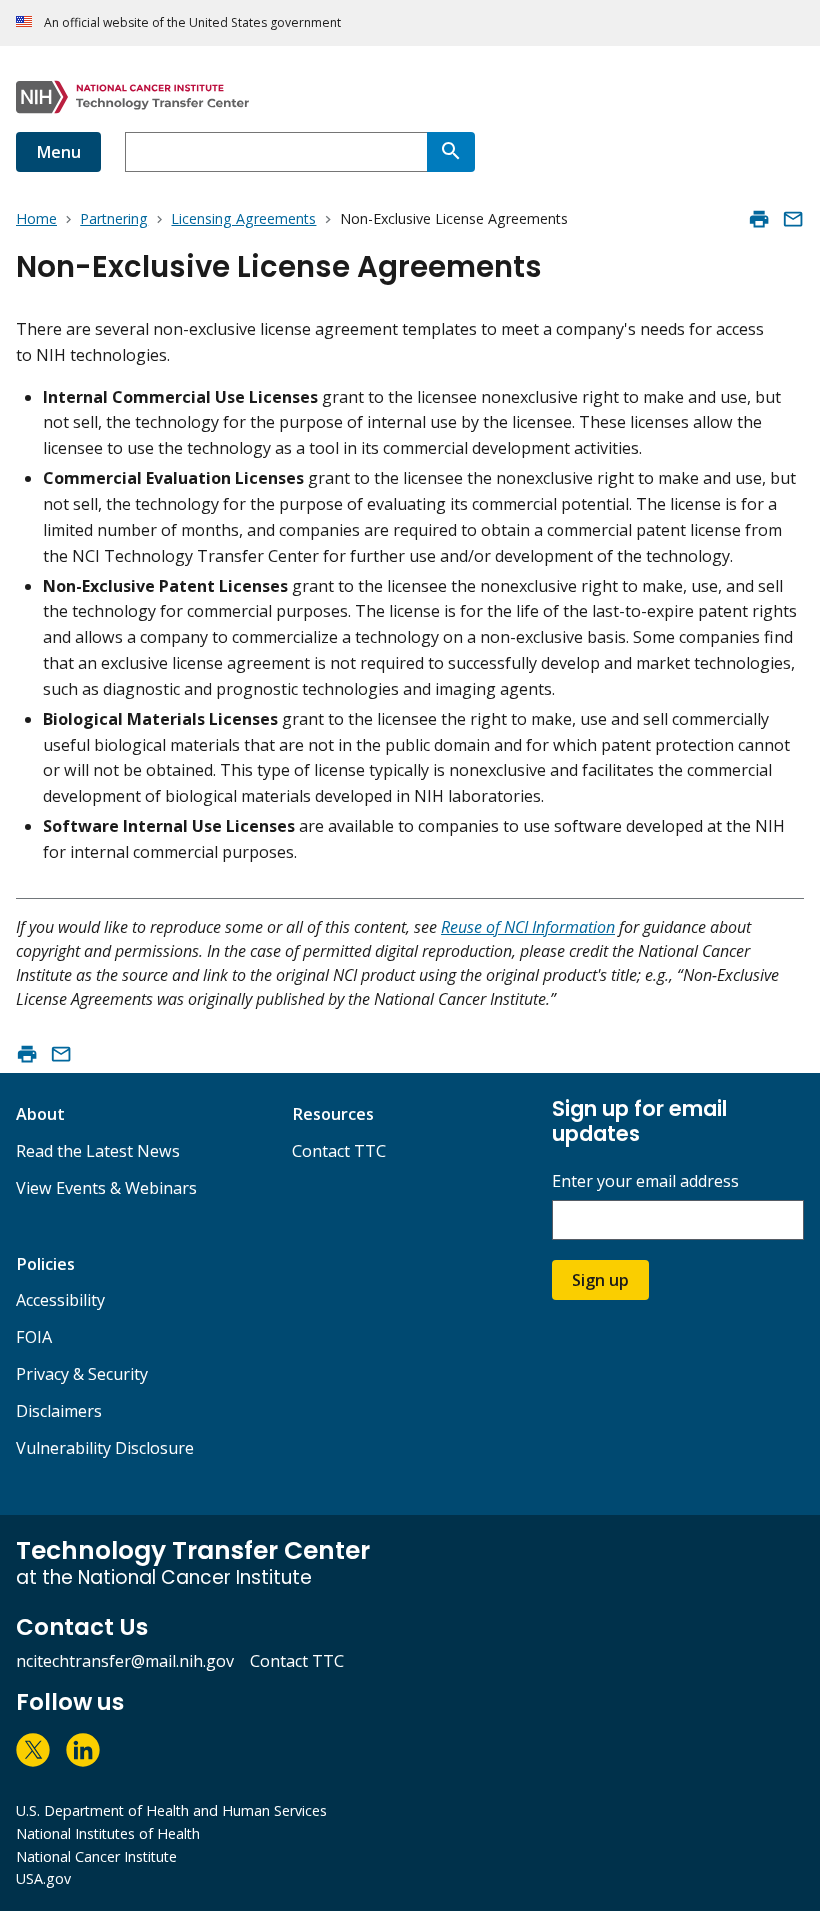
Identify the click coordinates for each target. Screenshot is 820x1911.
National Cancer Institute (96, 1856)
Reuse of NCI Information (528, 927)
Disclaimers (59, 1411)
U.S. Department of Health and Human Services (171, 1810)
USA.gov (43, 1878)
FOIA (34, 1337)
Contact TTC (339, 1151)
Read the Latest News (98, 1151)
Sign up (600, 1280)
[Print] (759, 219)
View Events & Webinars (106, 1188)
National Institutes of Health (108, 1833)
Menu (58, 152)
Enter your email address (645, 1181)
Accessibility (60, 1300)
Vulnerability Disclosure (105, 1448)
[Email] (793, 219)
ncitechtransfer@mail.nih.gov (125, 1661)
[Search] (451, 152)
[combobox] (276, 152)
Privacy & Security (82, 1374)
